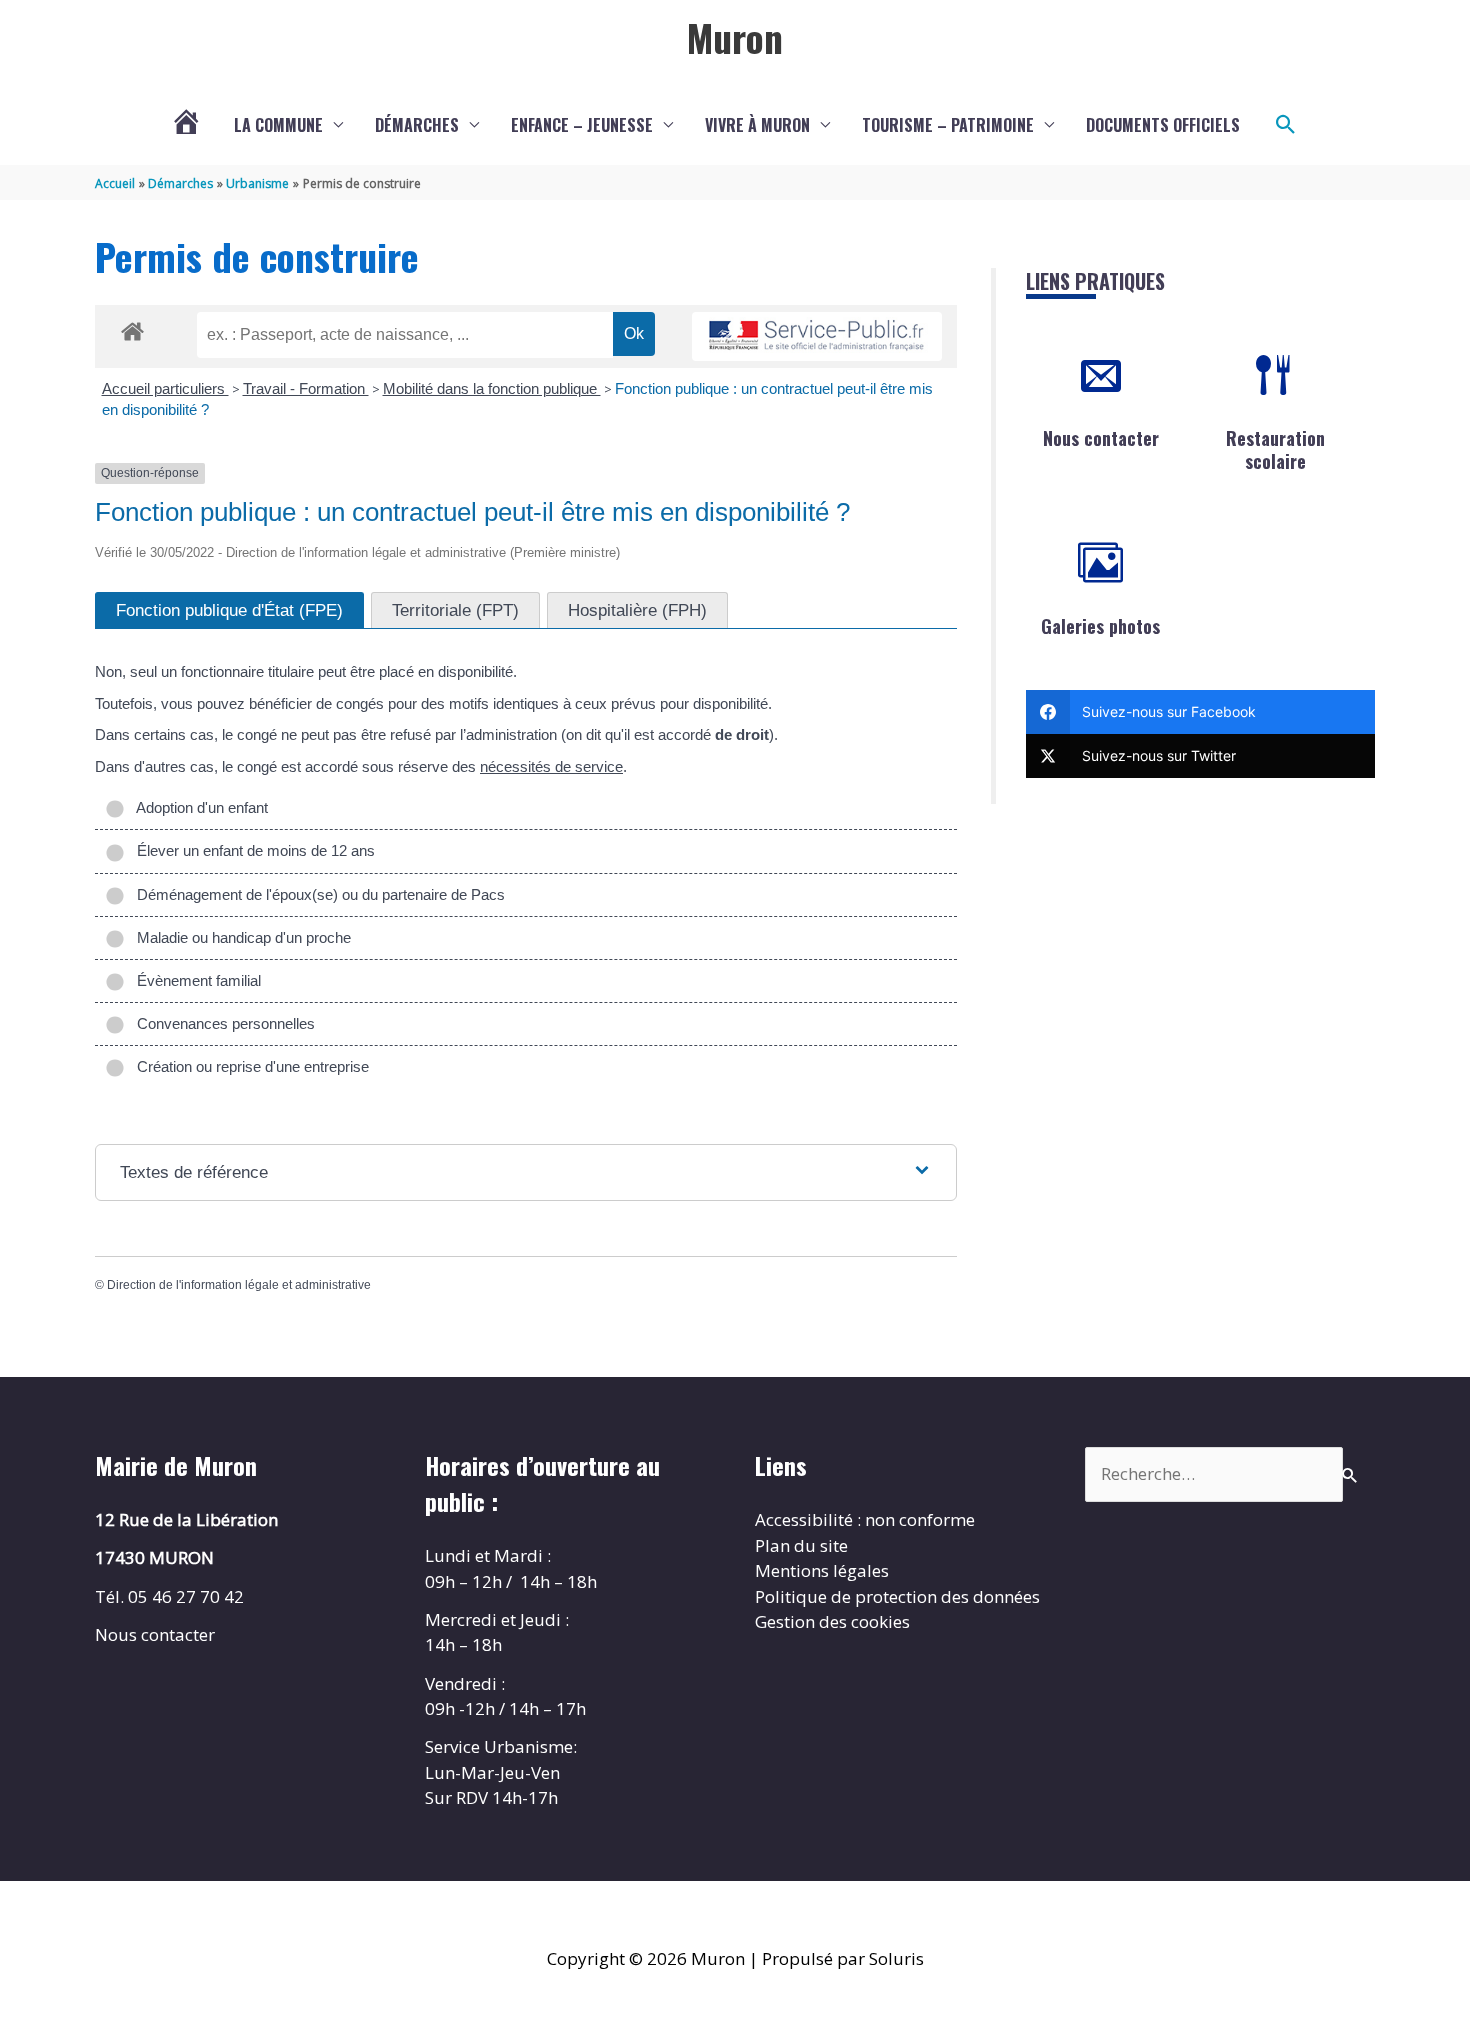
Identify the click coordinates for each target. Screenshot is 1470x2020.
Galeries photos (1100, 626)
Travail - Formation (306, 388)
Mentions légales (822, 1570)
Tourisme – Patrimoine (948, 125)
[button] (1286, 125)
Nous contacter (1101, 438)
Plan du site (801, 1545)
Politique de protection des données (897, 1596)
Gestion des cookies (832, 1621)
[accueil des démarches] (132, 328)
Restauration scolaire (1275, 449)
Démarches (417, 125)
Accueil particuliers (165, 388)
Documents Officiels (1163, 125)
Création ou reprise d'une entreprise (249, 1066)
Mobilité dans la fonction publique (492, 388)
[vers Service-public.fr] (817, 336)
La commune (278, 125)
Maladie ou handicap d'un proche (240, 937)
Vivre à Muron (757, 125)
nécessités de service (551, 766)
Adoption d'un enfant (198, 807)
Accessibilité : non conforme (865, 1519)
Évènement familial (195, 980)
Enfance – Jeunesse (582, 125)
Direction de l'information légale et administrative (239, 1285)
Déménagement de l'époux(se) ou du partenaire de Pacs (317, 894)
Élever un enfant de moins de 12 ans (252, 850)
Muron (735, 37)
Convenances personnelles (222, 1023)
